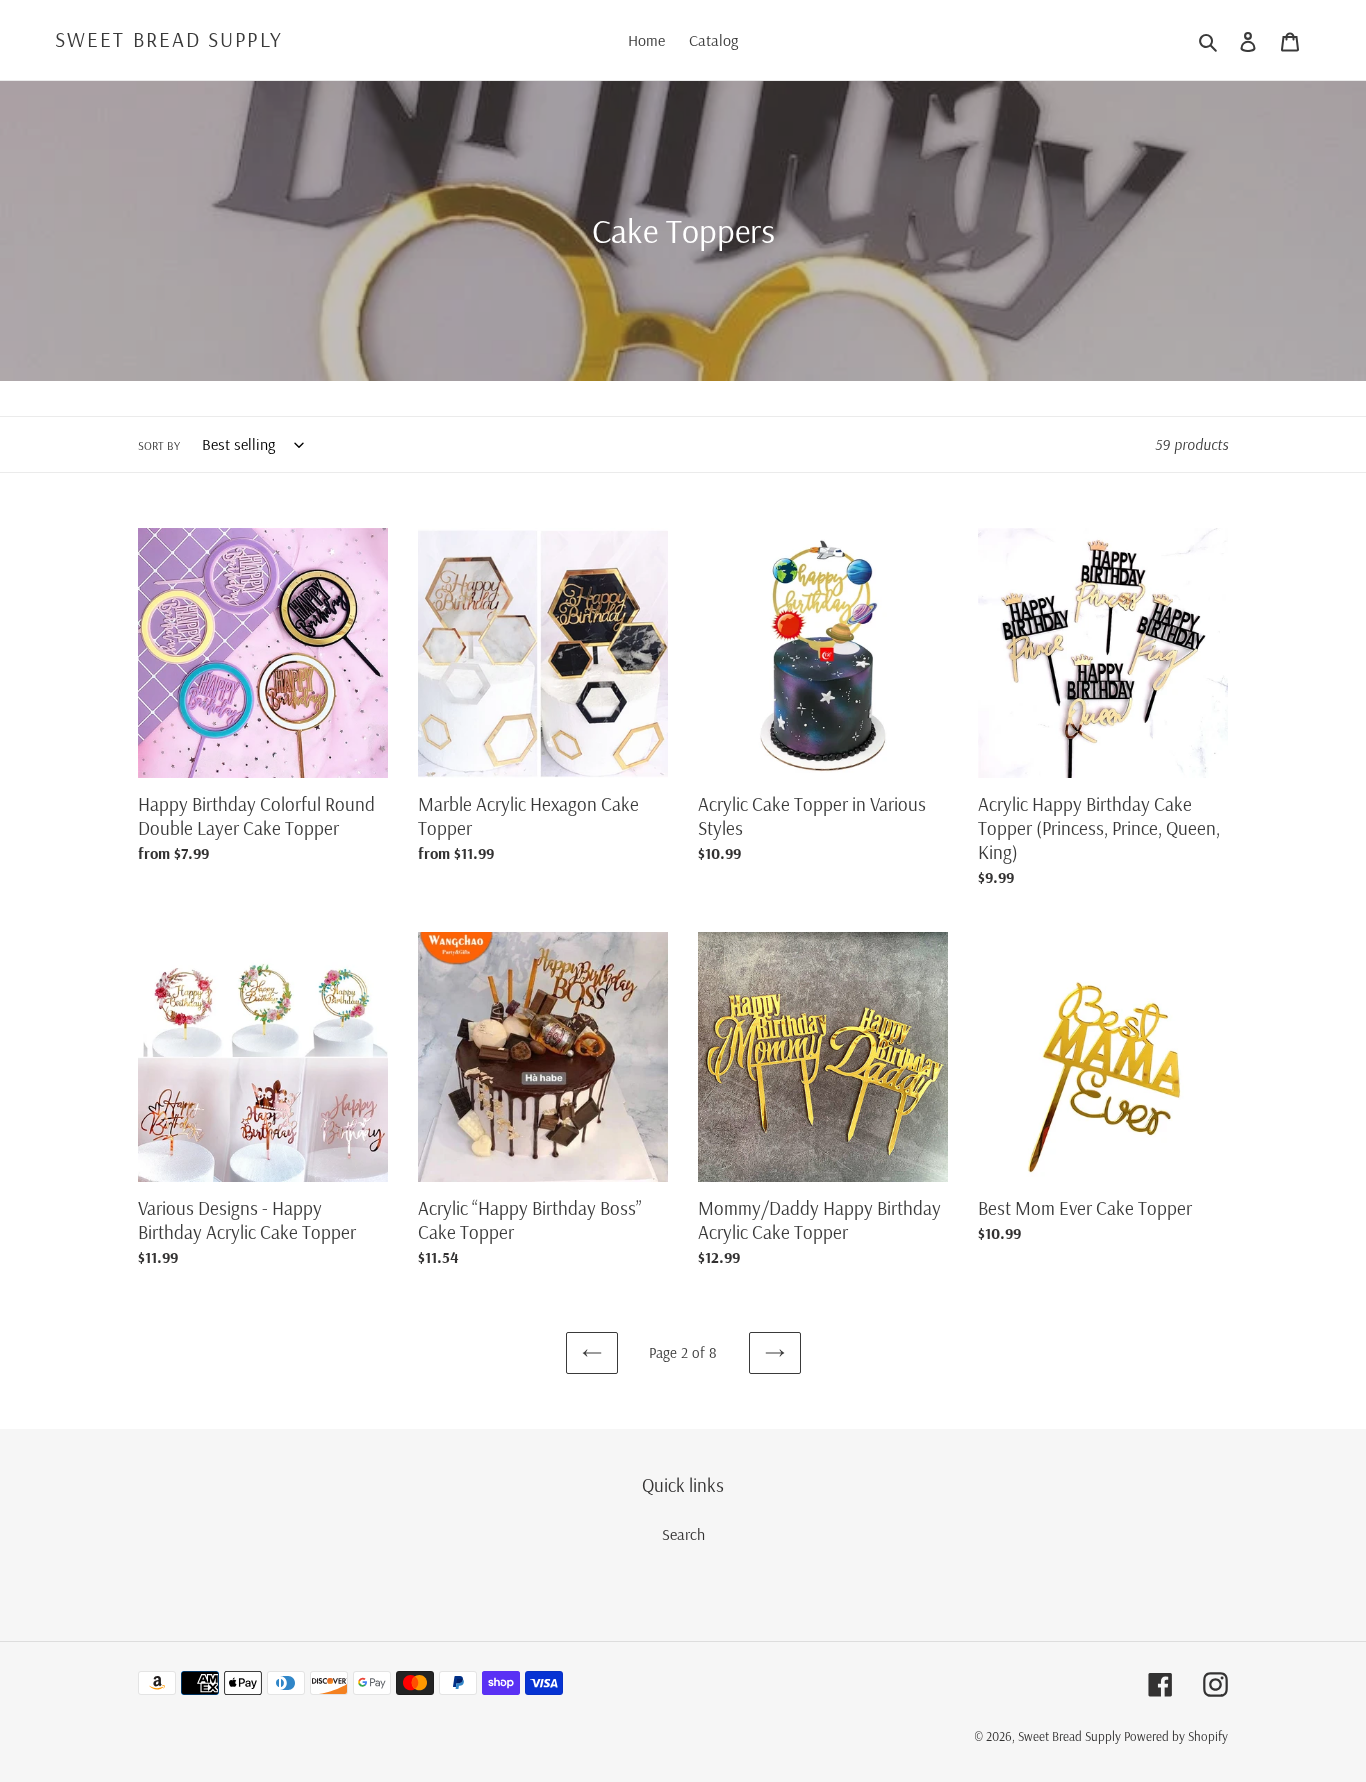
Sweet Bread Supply (169, 39)
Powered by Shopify (1176, 1736)
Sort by (159, 445)
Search (683, 1534)
